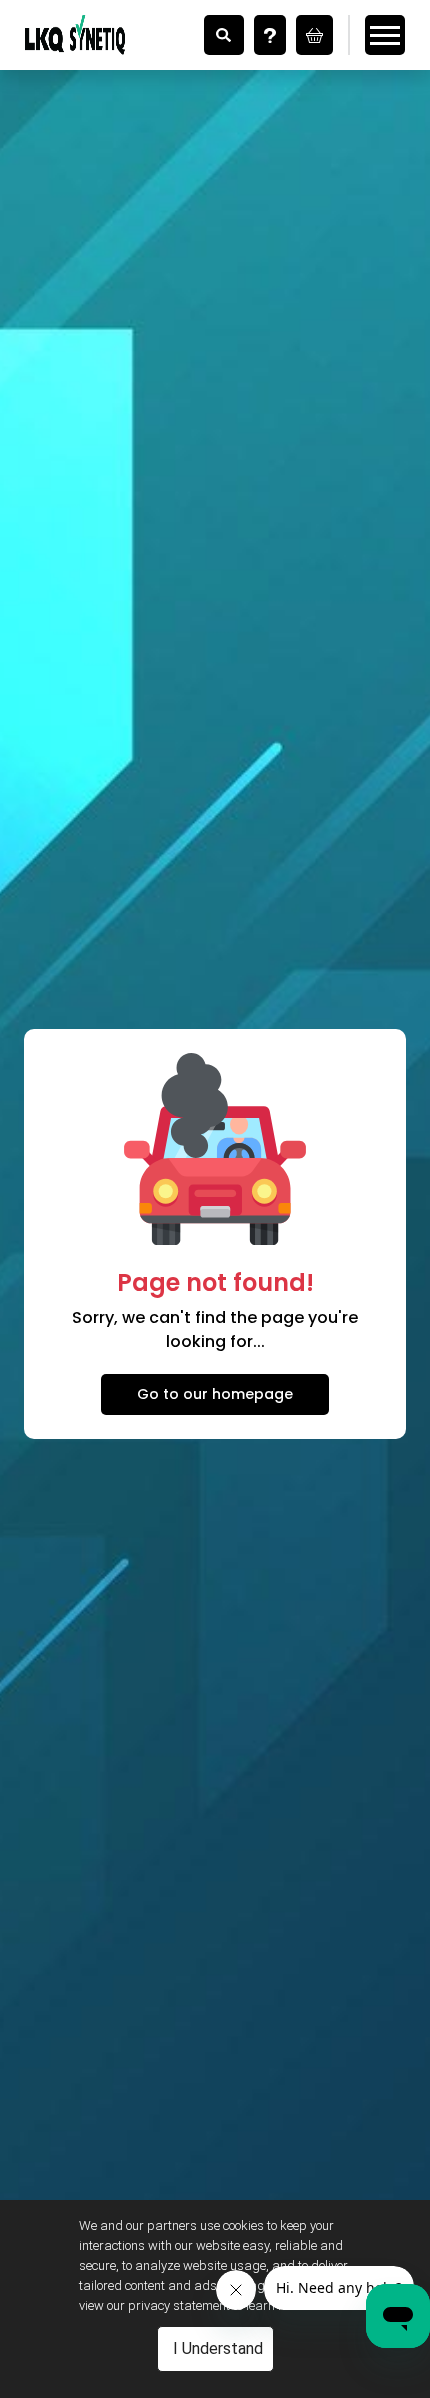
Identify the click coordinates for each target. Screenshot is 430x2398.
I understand (218, 2348)
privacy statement (179, 2305)
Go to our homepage (215, 1394)
